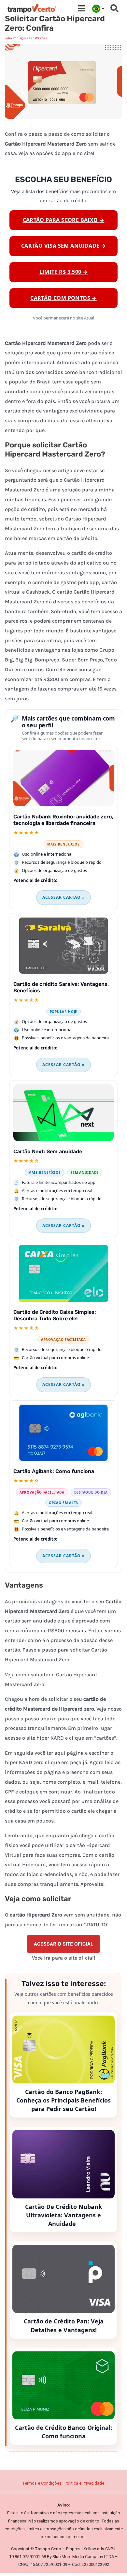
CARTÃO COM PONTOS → (63, 298)
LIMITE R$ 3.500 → (64, 272)
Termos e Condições (42, 2483)
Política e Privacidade (85, 2483)
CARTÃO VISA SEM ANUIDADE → (63, 246)
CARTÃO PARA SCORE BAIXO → (64, 220)
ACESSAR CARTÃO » (63, 897)
